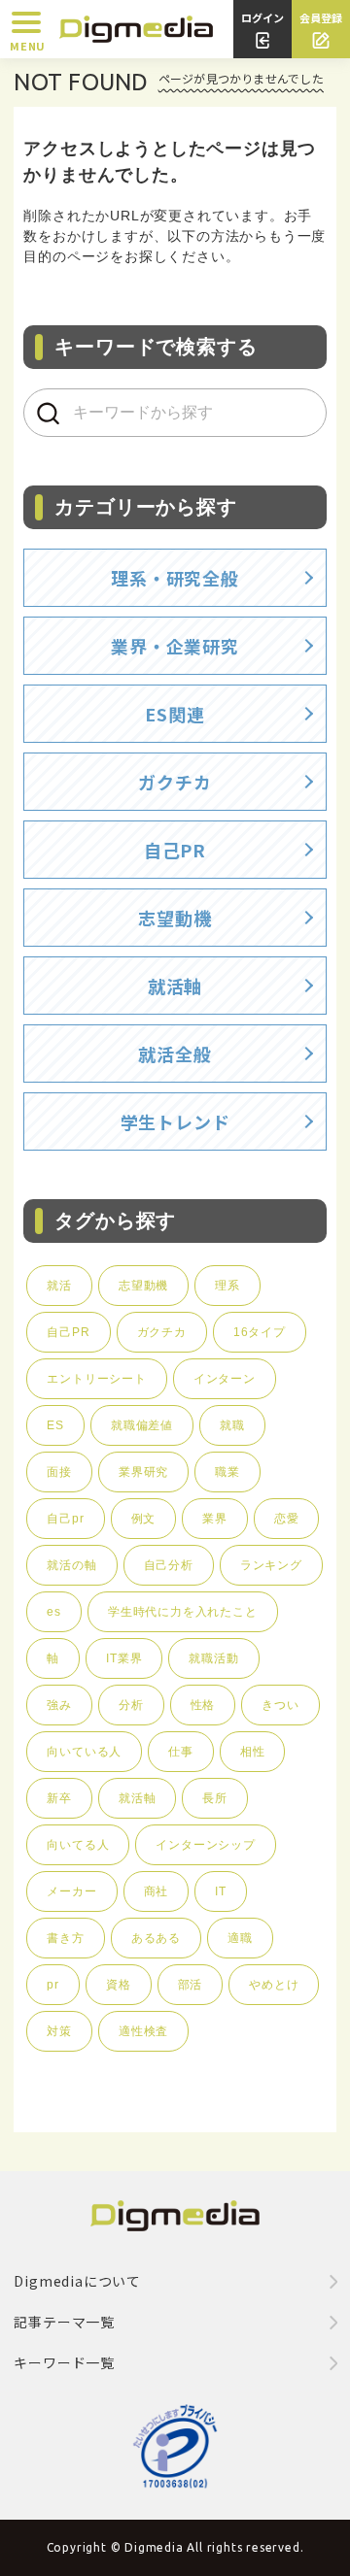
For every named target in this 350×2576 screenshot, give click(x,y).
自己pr (65, 1519)
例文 (144, 1519)
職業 (227, 1472)
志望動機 (143, 1286)
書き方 (65, 1938)
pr (53, 1985)
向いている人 (84, 1752)
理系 (227, 1286)
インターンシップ (205, 1845)
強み (59, 1705)
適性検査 (143, 2031)
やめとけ (274, 1985)
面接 (59, 1472)
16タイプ (260, 1332)
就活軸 (137, 1798)
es (54, 1612)
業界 (215, 1519)
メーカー (71, 1891)
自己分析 (169, 1565)
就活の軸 (71, 1565)
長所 (215, 1798)
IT (221, 1891)
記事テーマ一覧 (64, 2322)
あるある (156, 1938)
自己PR (68, 1332)
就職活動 (213, 1658)
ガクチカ (162, 1332)
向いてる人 (78, 1845)
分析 (131, 1705)
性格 (203, 1705)
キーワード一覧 (64, 2362)
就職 (232, 1425)
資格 (119, 1985)
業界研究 (143, 1472)
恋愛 (287, 1519)
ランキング (271, 1565)
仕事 (181, 1752)
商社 (157, 1891)
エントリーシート (96, 1379)
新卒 (59, 1798)
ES (55, 1425)
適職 (240, 1938)
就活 (59, 1286)
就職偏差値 (142, 1425)
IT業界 (124, 1658)
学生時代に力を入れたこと (183, 1612)
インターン (225, 1379)
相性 (253, 1752)
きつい (280, 1705)
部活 (191, 1985)
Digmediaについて (77, 2281)
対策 (59, 2031)
